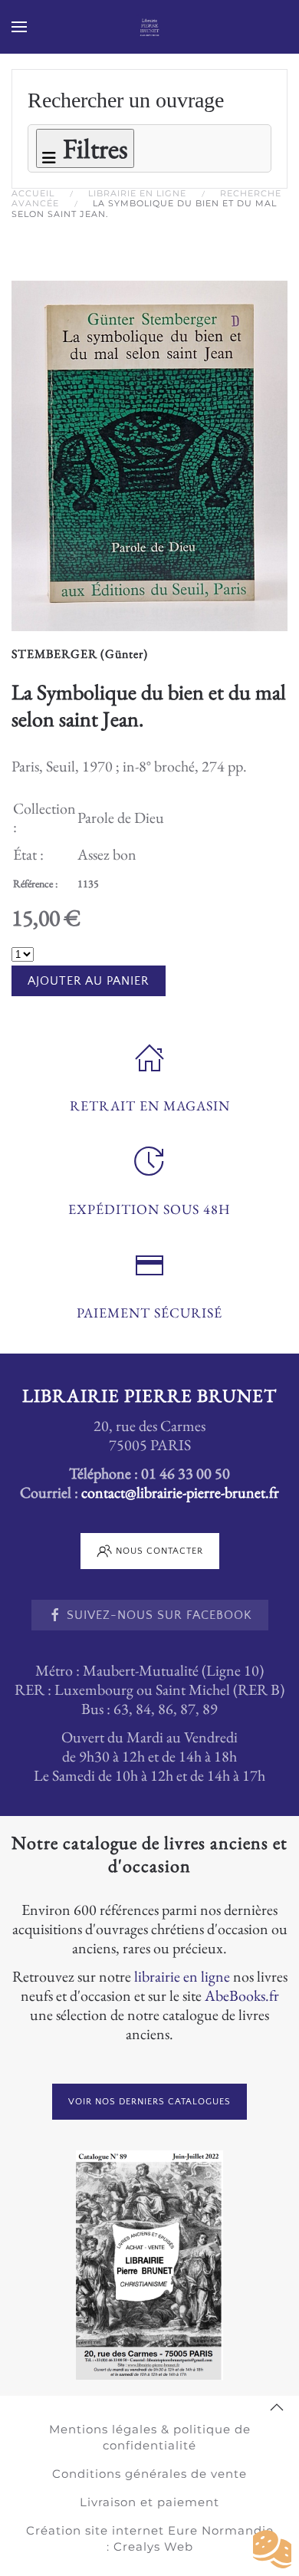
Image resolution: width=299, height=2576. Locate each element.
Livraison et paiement (149, 2502)
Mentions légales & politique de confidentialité (150, 2437)
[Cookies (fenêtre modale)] (272, 2550)
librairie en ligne (182, 1976)
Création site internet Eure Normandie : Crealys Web (150, 2538)
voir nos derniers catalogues (149, 2102)
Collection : (44, 818)
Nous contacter (159, 1551)
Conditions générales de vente (149, 2474)
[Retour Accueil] (150, 27)
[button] (19, 27)
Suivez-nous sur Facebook (159, 1615)
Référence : (35, 883)
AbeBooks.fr (242, 1995)
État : (28, 854)
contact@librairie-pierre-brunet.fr (180, 1492)
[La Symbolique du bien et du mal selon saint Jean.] (149, 453)
